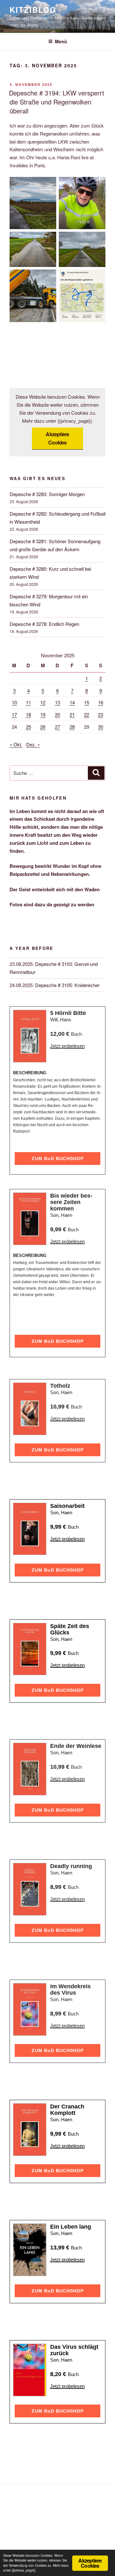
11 (28, 702)
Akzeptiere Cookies (57, 438)
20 (57, 715)
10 (14, 702)
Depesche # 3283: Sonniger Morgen (47, 494)
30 (101, 727)
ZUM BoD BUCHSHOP (58, 1159)
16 (101, 702)
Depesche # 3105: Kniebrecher (67, 985)
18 (28, 715)
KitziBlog (33, 10)
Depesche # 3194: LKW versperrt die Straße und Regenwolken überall (57, 102)
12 (43, 702)
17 (14, 715)
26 (43, 727)
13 (57, 702)
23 (101, 715)
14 (72, 702)
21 (72, 715)
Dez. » (33, 744)
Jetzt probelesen (67, 1046)
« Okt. (16, 744)
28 (72, 727)
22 (87, 715)
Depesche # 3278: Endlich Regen (44, 624)
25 (28, 727)
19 (43, 715)
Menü (61, 41)
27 (57, 727)
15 (87, 702)
